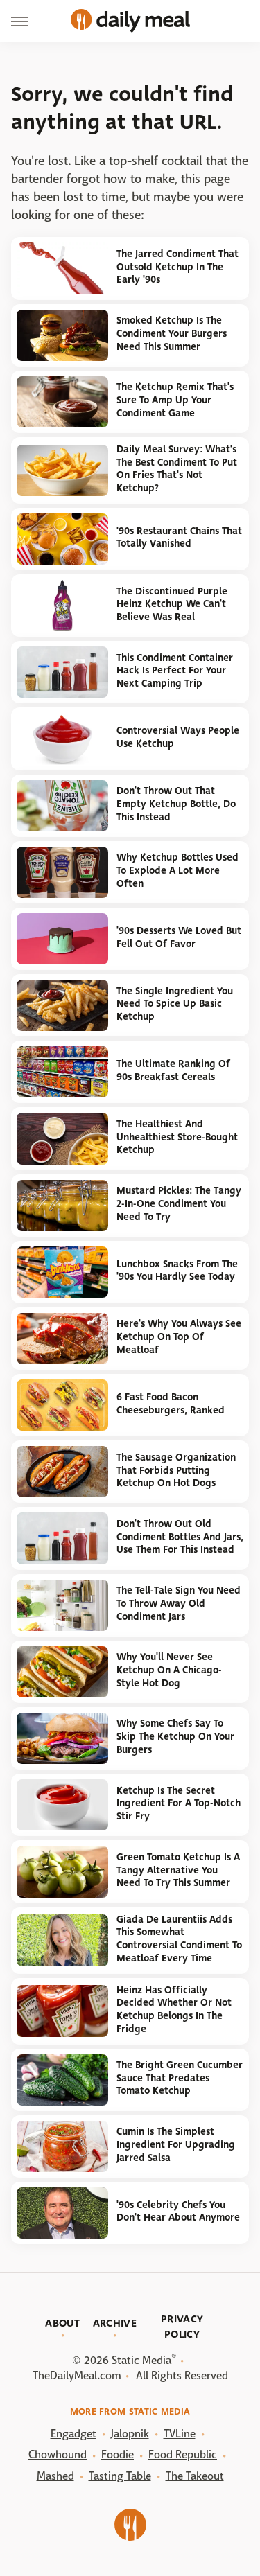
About (62, 2323)
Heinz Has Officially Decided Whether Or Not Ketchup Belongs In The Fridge (174, 2010)
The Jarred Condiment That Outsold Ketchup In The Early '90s (177, 267)
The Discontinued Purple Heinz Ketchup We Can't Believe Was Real (172, 604)
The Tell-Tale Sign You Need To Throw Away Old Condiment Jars (179, 1603)
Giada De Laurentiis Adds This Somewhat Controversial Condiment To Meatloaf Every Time (179, 1939)
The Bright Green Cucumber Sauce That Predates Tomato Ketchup (180, 2078)
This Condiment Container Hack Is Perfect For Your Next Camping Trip (175, 671)
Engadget (73, 2434)
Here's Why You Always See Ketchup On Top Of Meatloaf (179, 1336)
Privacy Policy (182, 2327)
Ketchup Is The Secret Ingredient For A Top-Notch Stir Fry (179, 1803)
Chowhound (58, 2454)
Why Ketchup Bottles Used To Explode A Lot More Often (177, 870)
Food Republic (183, 2454)
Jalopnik (130, 2434)
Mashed (55, 2476)
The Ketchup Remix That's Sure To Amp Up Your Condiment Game (175, 400)
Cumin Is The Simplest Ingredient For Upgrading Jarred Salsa (176, 2144)
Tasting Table (120, 2476)
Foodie (118, 2454)
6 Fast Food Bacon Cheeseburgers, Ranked (171, 1404)
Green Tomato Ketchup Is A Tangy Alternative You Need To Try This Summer (178, 1870)
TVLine (180, 2434)
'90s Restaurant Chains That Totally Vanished (179, 538)
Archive (115, 2323)
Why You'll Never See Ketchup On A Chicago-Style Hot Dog (169, 1670)
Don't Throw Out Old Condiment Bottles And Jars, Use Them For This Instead (180, 1537)
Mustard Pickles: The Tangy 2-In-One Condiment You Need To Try (179, 1203)
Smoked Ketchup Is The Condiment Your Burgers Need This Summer (172, 333)
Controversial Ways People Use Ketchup (178, 737)
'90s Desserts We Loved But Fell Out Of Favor (179, 937)
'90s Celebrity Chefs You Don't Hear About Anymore (178, 2212)
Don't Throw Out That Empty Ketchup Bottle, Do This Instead (176, 804)
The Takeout (195, 2476)
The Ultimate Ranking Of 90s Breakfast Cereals (173, 1070)
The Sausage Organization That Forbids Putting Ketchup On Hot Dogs (176, 1470)
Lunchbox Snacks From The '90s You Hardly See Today (177, 1271)
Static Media (141, 2360)
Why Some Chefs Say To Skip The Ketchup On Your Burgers (175, 1736)
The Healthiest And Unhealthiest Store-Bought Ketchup (177, 1137)
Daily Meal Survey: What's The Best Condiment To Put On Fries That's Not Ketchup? (177, 469)
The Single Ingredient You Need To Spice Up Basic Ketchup (175, 1004)
